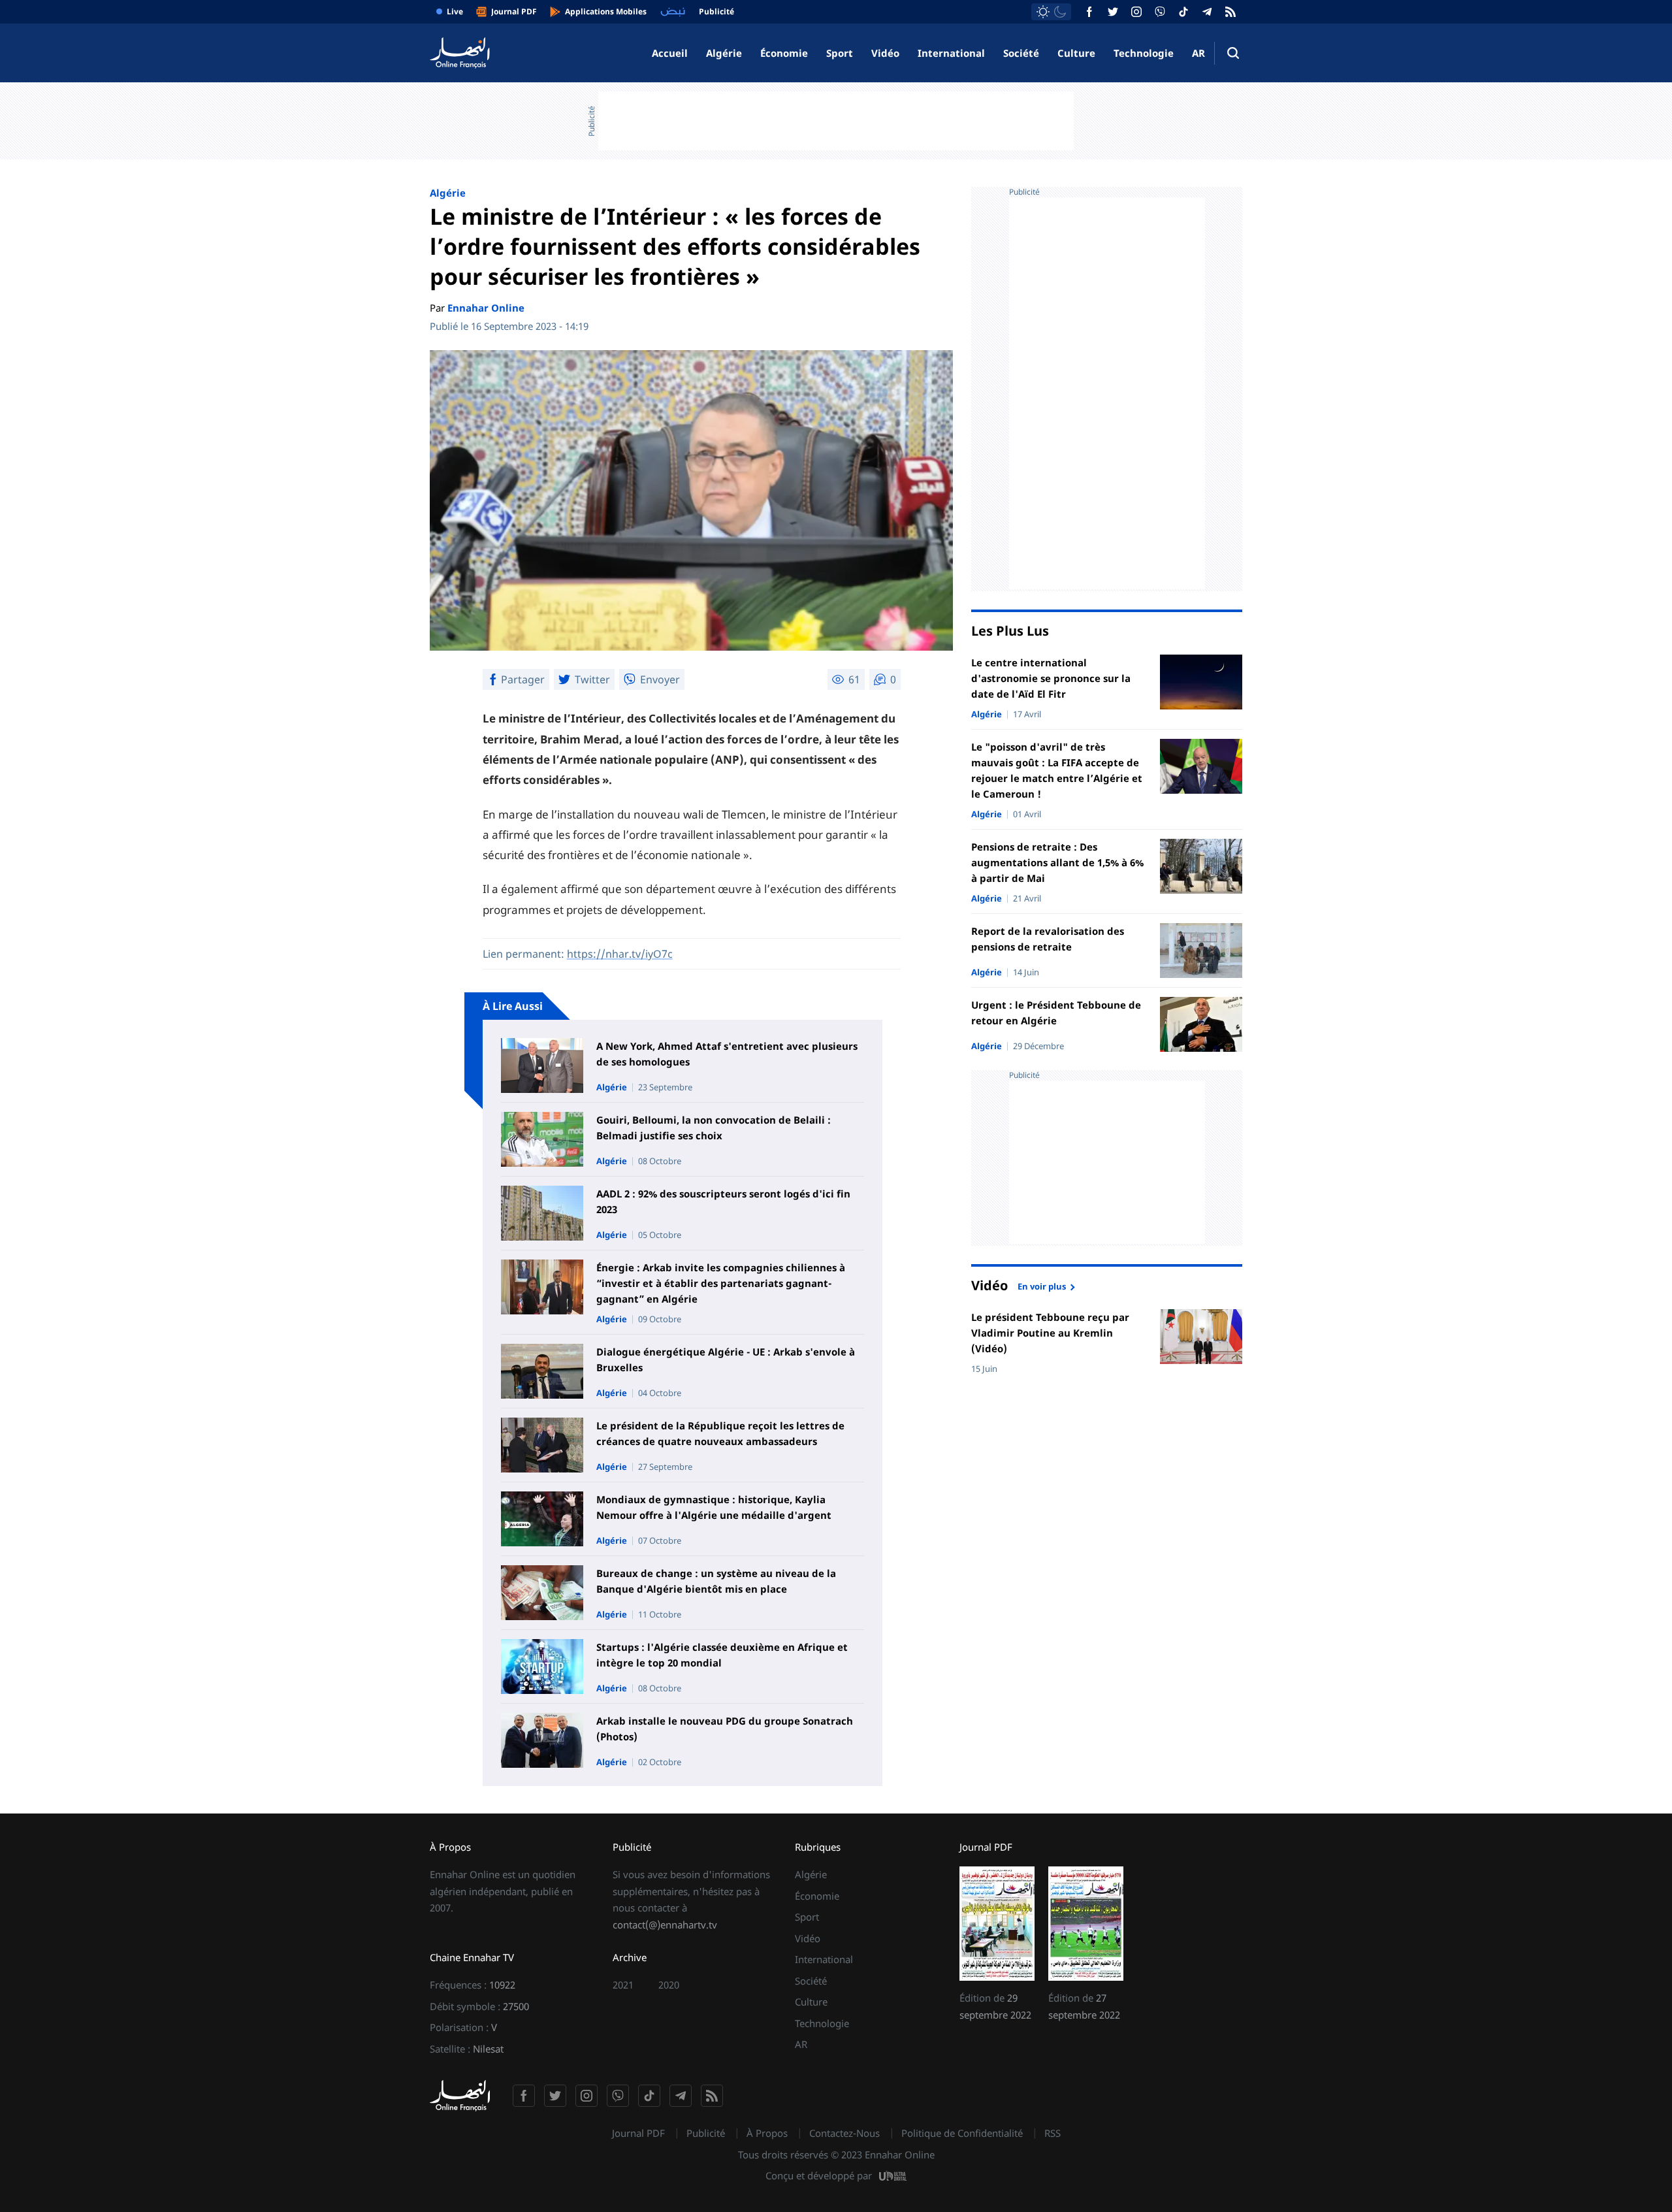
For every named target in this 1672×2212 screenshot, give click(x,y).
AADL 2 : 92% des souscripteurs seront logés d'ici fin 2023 (723, 1201)
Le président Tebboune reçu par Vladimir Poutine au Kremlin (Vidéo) (1050, 1333)
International (951, 53)
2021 (623, 1985)
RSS (1053, 2133)
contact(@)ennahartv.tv (665, 1925)
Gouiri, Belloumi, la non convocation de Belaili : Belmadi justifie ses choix (714, 1128)
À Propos (767, 2133)
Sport (840, 53)
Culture (1076, 53)
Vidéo (885, 53)
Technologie (1144, 53)
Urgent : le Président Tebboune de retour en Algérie (1056, 1013)
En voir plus (1042, 1286)
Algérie (724, 53)
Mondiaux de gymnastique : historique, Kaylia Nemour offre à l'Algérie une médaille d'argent (714, 1507)
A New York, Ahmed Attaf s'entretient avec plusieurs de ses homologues (727, 1054)
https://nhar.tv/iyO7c (620, 954)
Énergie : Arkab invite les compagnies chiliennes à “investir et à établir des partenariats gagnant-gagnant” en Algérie (721, 1283)
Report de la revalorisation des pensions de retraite (1048, 939)
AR (1198, 53)
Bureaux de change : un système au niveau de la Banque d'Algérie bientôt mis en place (716, 1581)
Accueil (670, 53)
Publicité (706, 2133)
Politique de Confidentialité (962, 2133)
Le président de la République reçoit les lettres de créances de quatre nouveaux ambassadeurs (720, 1433)
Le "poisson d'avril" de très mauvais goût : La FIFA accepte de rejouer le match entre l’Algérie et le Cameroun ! (1057, 770)
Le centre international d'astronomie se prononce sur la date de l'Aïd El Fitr (1051, 678)
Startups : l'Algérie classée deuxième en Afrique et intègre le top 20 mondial (722, 1655)
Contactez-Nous (844, 2133)
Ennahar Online (486, 308)
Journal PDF (638, 2133)
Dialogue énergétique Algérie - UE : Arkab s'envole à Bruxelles (726, 1359)
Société (1021, 53)
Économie (784, 53)
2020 (669, 1985)
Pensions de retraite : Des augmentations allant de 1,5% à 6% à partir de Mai (1057, 862)
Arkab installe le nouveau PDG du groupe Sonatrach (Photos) (725, 1729)
